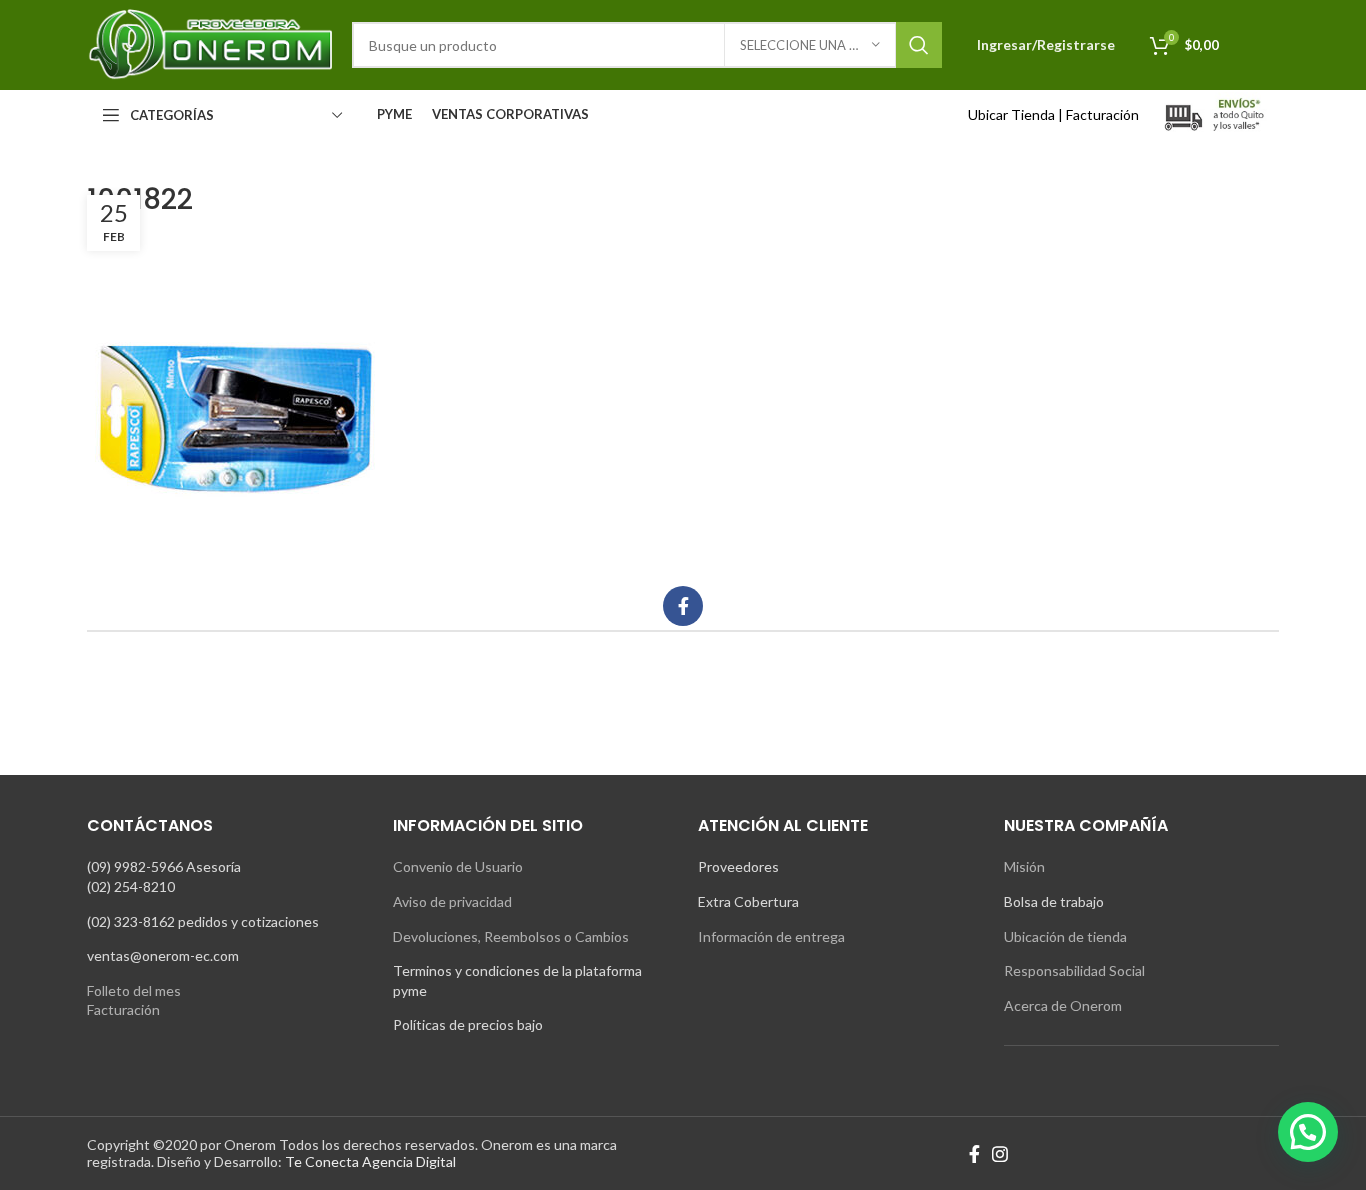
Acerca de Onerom (1063, 1005)
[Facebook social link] (683, 606)
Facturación (1102, 114)
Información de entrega (771, 936)
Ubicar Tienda (1011, 114)
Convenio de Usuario (458, 866)
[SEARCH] (919, 45)
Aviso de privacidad (452, 901)
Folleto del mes (134, 990)
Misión (1024, 866)
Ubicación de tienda (1065, 936)
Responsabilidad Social (1074, 970)
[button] (1308, 1132)
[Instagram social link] (1000, 1154)
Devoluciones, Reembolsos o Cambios (511, 936)
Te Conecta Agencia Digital (370, 1161)
